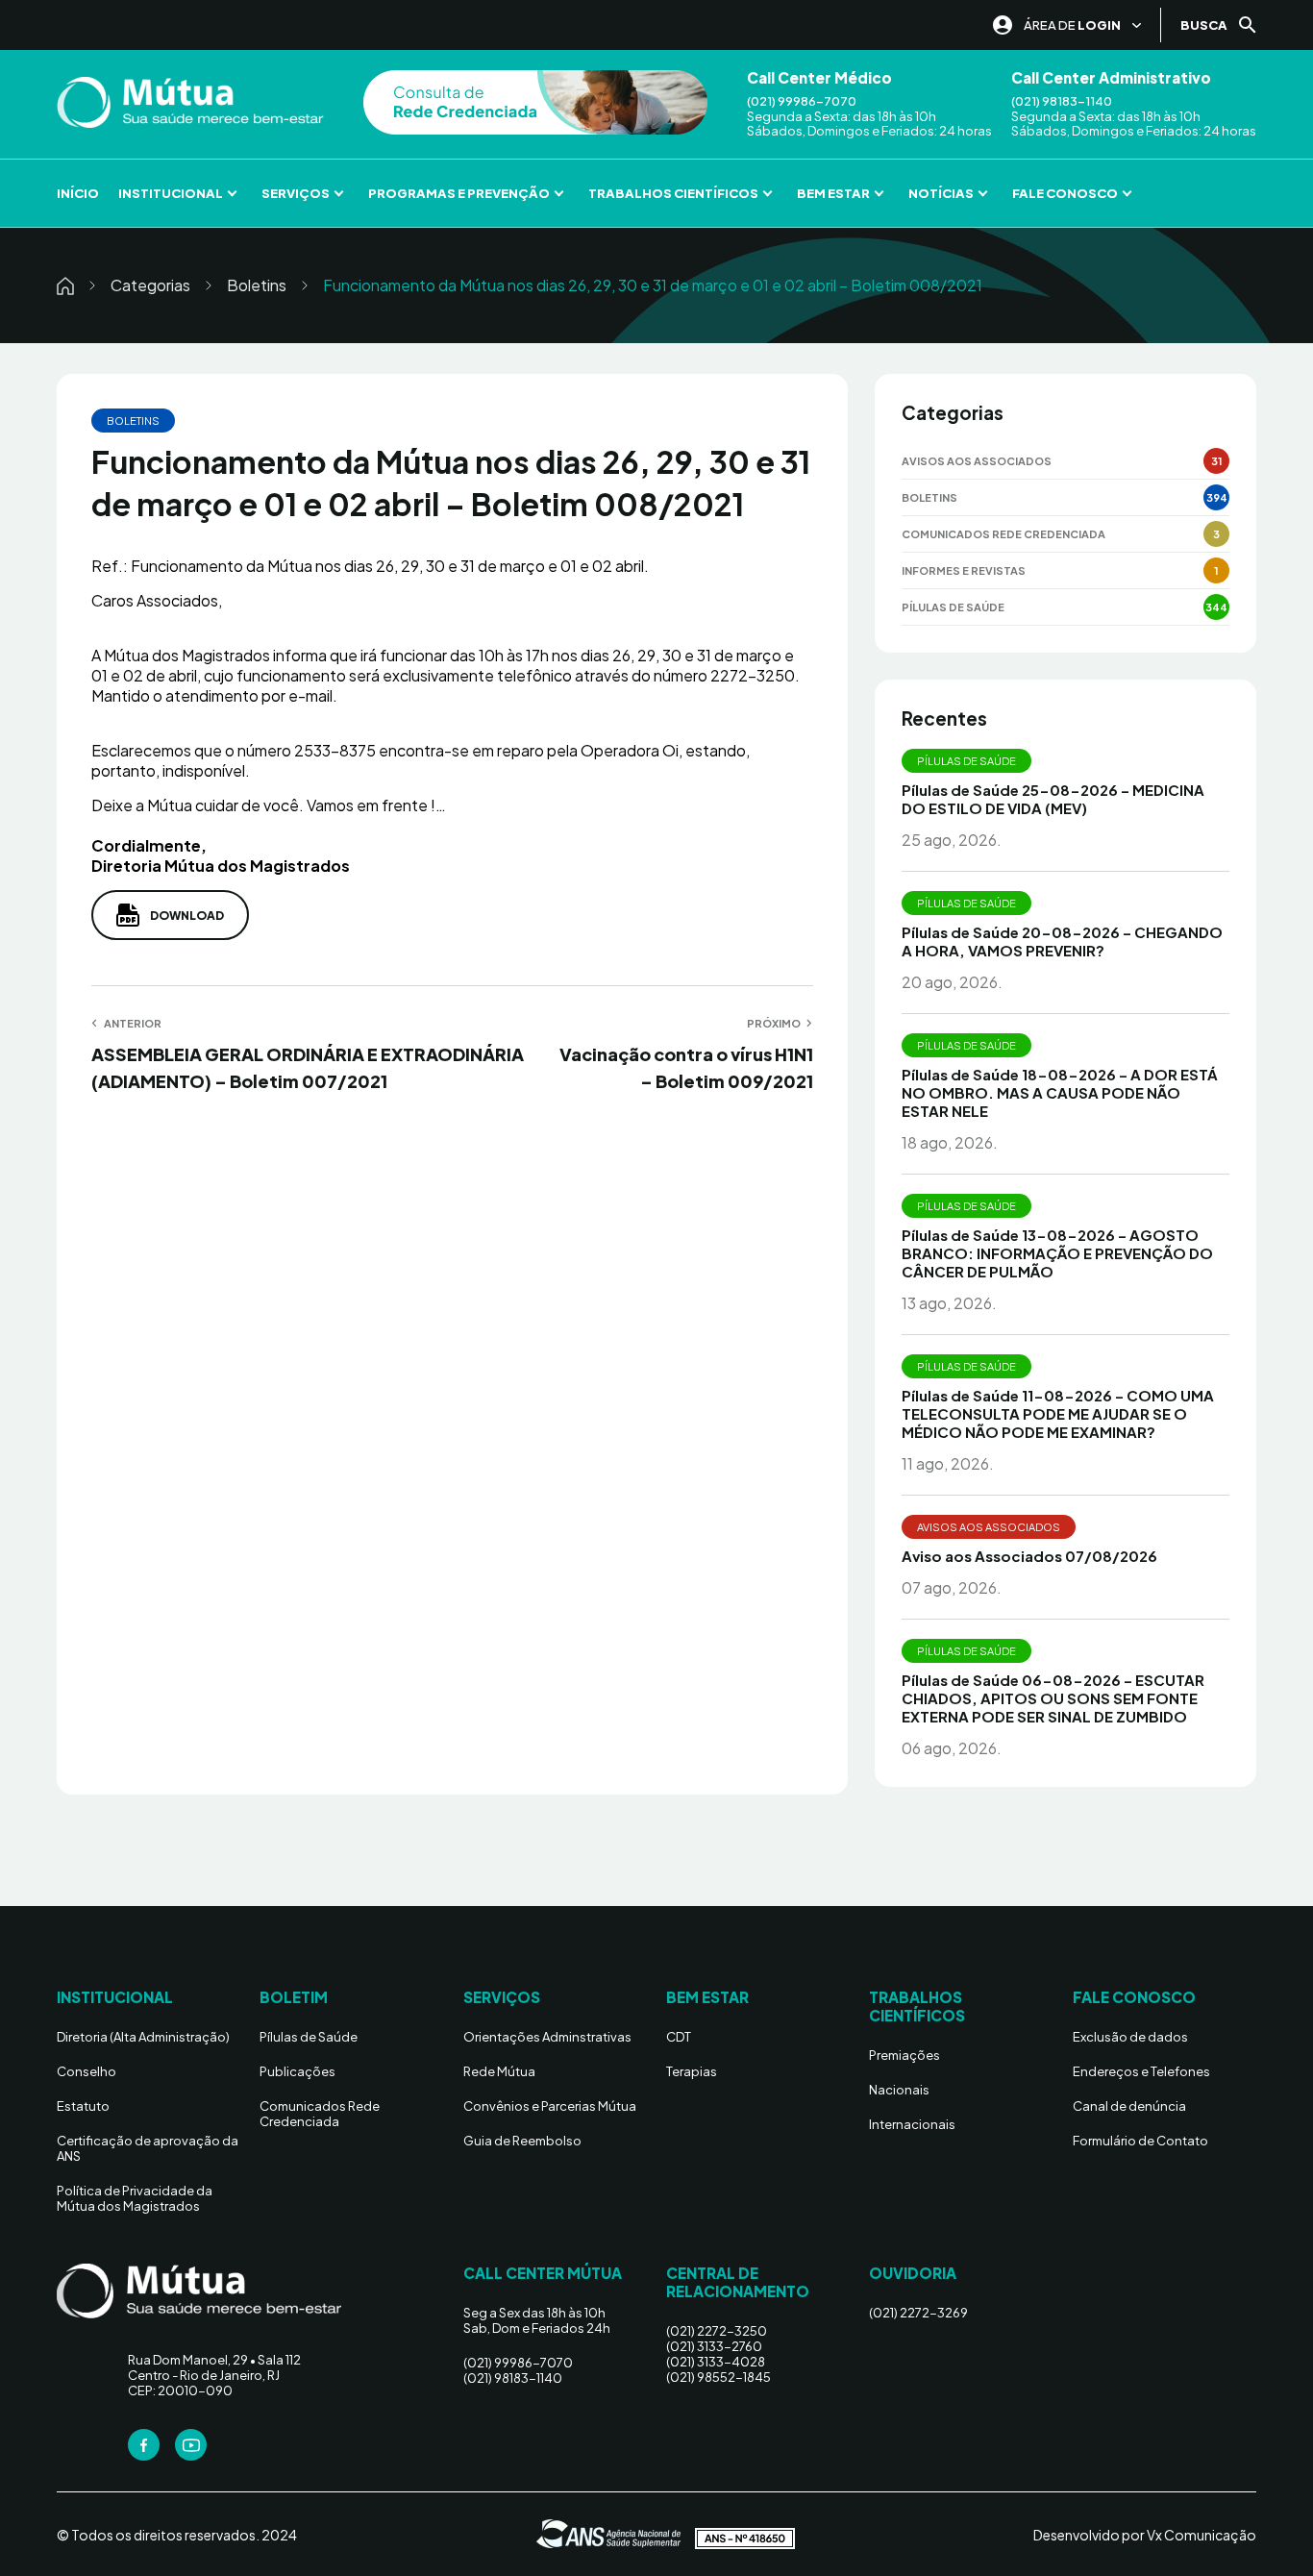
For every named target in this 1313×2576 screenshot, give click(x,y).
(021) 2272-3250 (717, 2331)
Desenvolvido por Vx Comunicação (1145, 2535)
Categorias (150, 285)
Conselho (87, 2071)
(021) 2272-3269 (918, 2313)
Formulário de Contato (1140, 2141)
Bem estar (833, 193)
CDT (679, 2037)
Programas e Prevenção (459, 193)
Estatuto (83, 2106)
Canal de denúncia (1129, 2106)
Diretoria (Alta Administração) (143, 2037)
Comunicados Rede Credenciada (1003, 534)
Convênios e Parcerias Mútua (550, 2106)
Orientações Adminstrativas (547, 2037)
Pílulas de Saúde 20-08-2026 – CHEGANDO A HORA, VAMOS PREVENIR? (1062, 941)
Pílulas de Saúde (953, 607)
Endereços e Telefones (1141, 2071)
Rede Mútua (499, 2071)
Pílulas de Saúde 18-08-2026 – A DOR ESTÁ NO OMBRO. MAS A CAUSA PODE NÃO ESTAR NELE (1060, 1092)
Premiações (904, 2055)
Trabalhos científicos (673, 193)
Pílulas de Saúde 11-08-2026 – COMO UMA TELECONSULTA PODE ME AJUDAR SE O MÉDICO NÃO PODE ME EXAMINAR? (1058, 1413)
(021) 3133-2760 (714, 2346)
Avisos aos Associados (977, 461)
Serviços (296, 193)
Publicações (297, 2071)
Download (187, 916)
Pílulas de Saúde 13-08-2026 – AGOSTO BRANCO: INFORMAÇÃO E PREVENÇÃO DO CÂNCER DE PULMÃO (1057, 1253)
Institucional (171, 193)
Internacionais (912, 2124)
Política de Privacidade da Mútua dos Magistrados (135, 2198)
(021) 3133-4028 (716, 2362)
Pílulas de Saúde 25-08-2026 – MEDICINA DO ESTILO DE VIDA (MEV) (1053, 799)
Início (78, 193)
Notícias (941, 193)
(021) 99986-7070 (802, 101)
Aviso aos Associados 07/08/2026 (1029, 1556)
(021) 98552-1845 (718, 2377)
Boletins (257, 285)
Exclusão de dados (1130, 2037)
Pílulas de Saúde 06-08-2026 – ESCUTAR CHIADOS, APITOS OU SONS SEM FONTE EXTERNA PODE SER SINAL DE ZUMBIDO (1053, 1698)
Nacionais (899, 2090)
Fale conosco (1065, 193)
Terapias (692, 2071)
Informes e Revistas (964, 570)
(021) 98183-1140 (1062, 101)
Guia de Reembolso (522, 2141)
